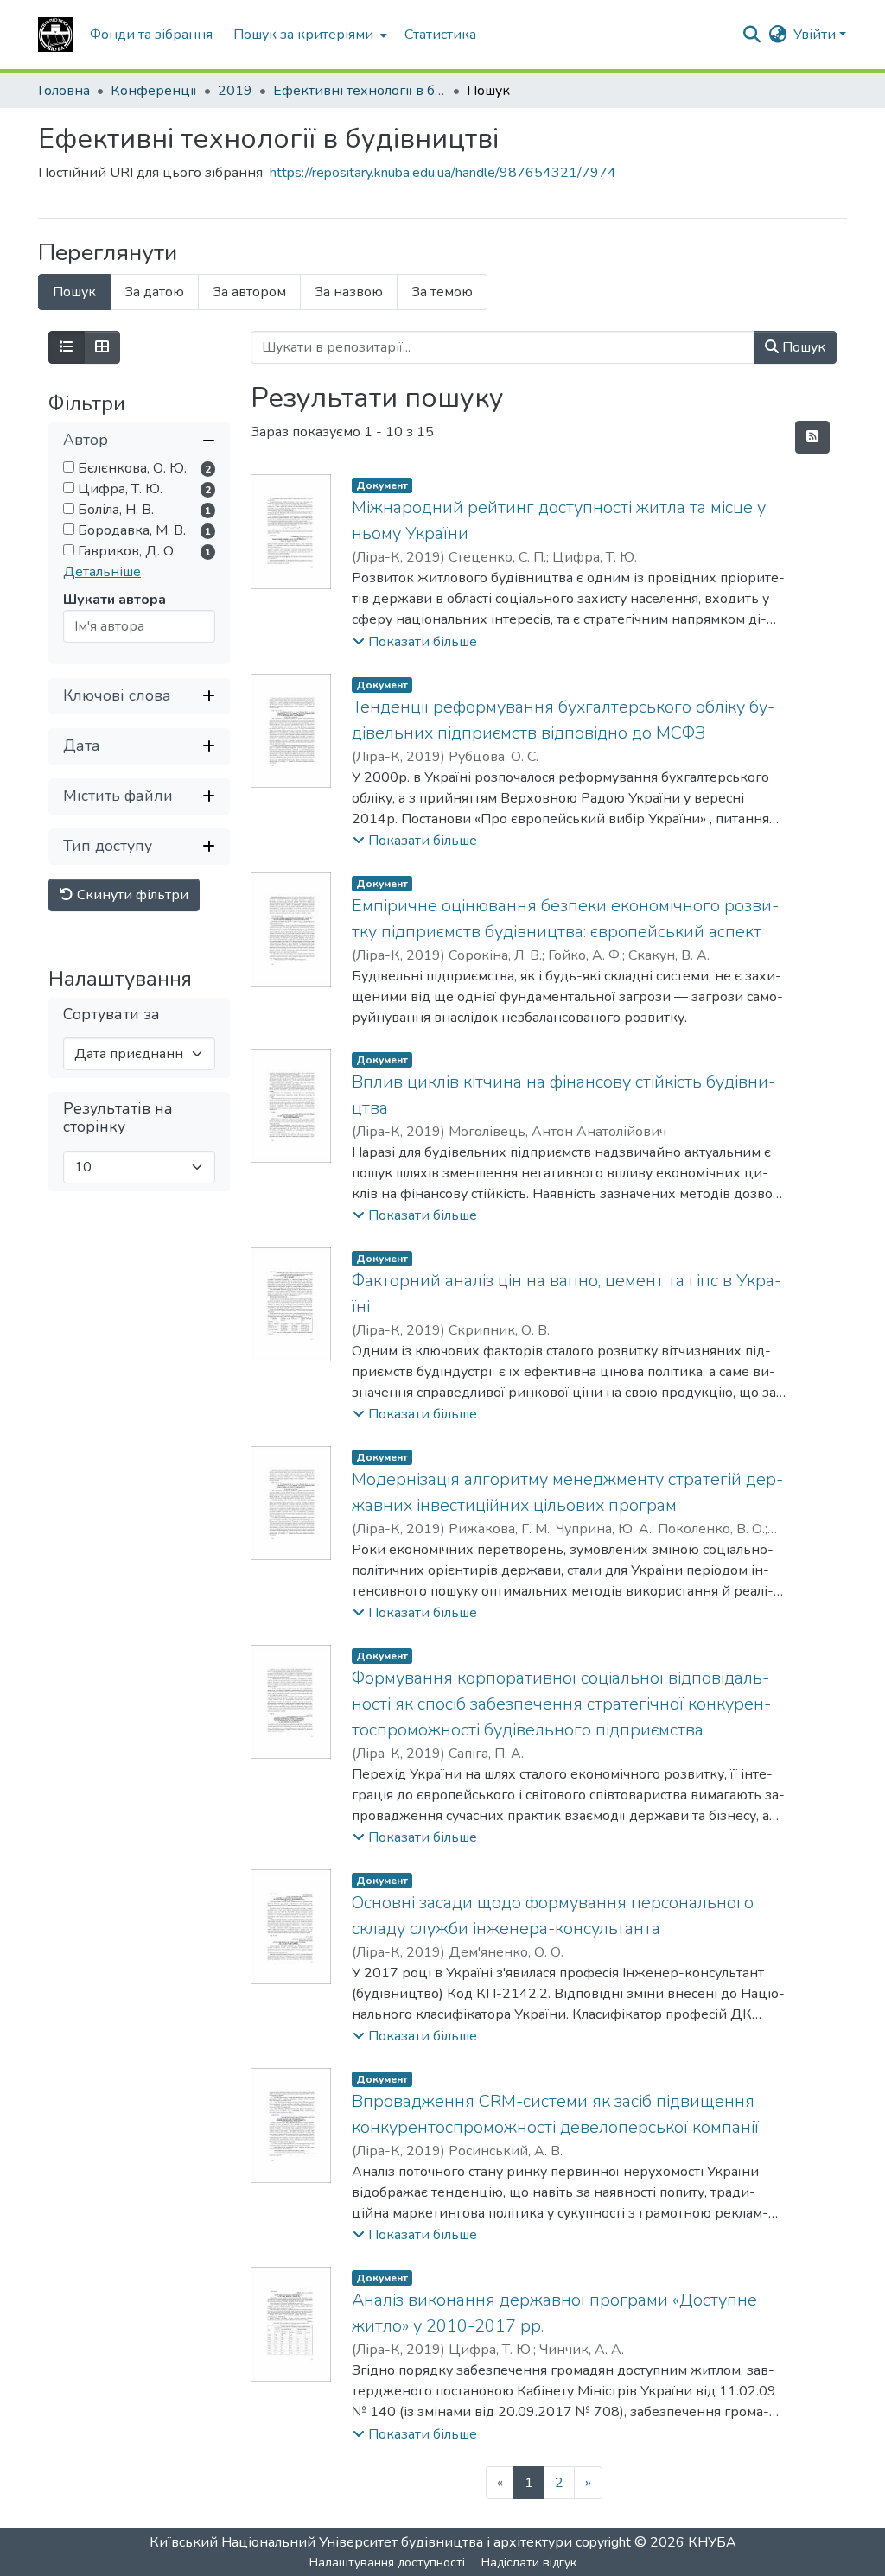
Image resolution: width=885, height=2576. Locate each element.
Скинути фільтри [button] (131, 895)
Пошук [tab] (74, 292)
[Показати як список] (67, 347)
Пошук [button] (802, 347)
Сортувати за (111, 1015)
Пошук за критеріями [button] (303, 35)
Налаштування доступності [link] (387, 2563)
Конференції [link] (154, 91)
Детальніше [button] (102, 572)
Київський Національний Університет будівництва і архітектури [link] (361, 2542)
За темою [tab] (442, 292)
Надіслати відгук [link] (529, 2563)
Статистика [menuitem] (440, 35)
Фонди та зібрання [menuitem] (151, 35)
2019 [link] (235, 91)
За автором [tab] (249, 292)
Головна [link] (64, 91)
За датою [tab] (154, 292)
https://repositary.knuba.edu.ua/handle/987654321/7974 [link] (443, 173)
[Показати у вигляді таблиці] (102, 347)
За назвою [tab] (349, 292)
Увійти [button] (816, 35)
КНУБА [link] (712, 2542)
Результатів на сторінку (118, 1118)
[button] (55, 35)
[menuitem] (309, 35)
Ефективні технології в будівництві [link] (360, 91)
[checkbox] (69, 467)
